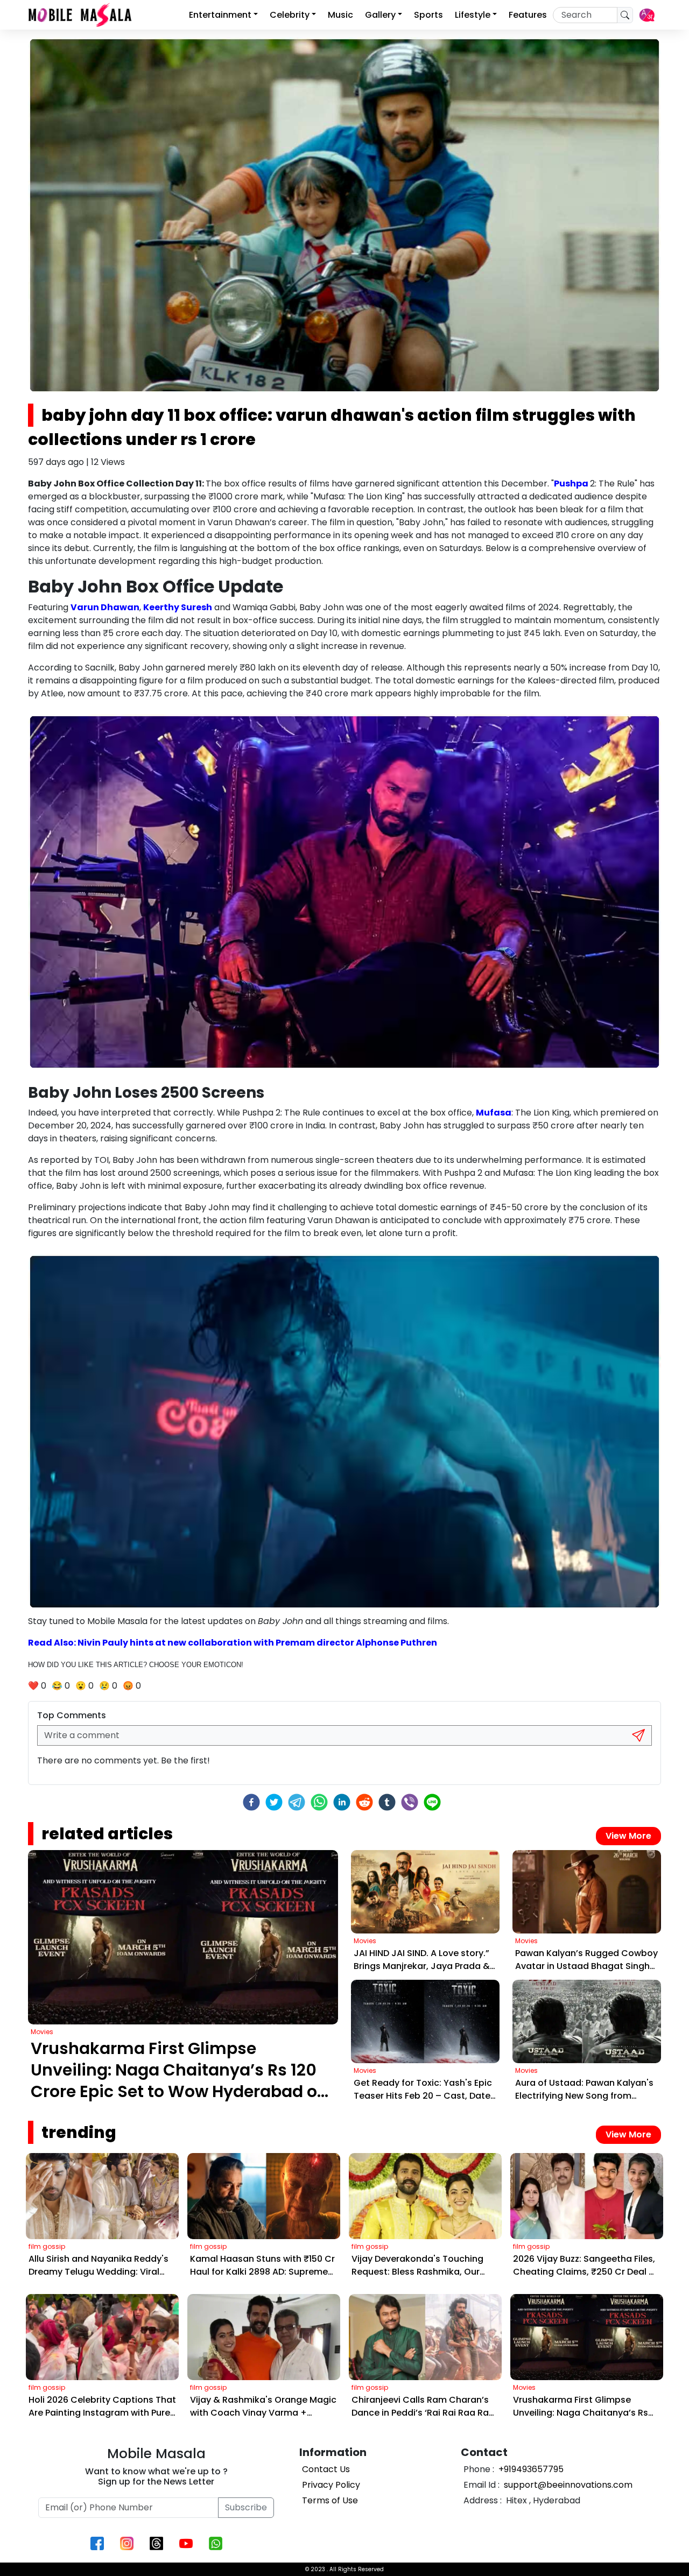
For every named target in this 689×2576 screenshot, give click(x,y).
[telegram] (297, 1802)
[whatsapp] (319, 1802)
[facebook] (251, 1802)
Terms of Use (330, 2500)
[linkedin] (342, 1802)
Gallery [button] (380, 15)
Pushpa (572, 484)
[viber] (410, 1802)
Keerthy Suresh (178, 607)
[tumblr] (387, 1802)
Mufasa (494, 1113)
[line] (432, 1802)
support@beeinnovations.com (567, 2485)
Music (340, 15)
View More (628, 1836)
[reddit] (364, 1802)
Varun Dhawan (105, 607)
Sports (428, 15)
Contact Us (326, 2469)
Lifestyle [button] (473, 15)
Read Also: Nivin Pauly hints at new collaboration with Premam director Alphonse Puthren (233, 1643)
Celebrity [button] (290, 15)
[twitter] (274, 1802)
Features (528, 15)
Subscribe (246, 2507)
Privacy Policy (331, 2485)
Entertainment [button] (220, 15)
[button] (647, 15)
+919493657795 (530, 2469)
